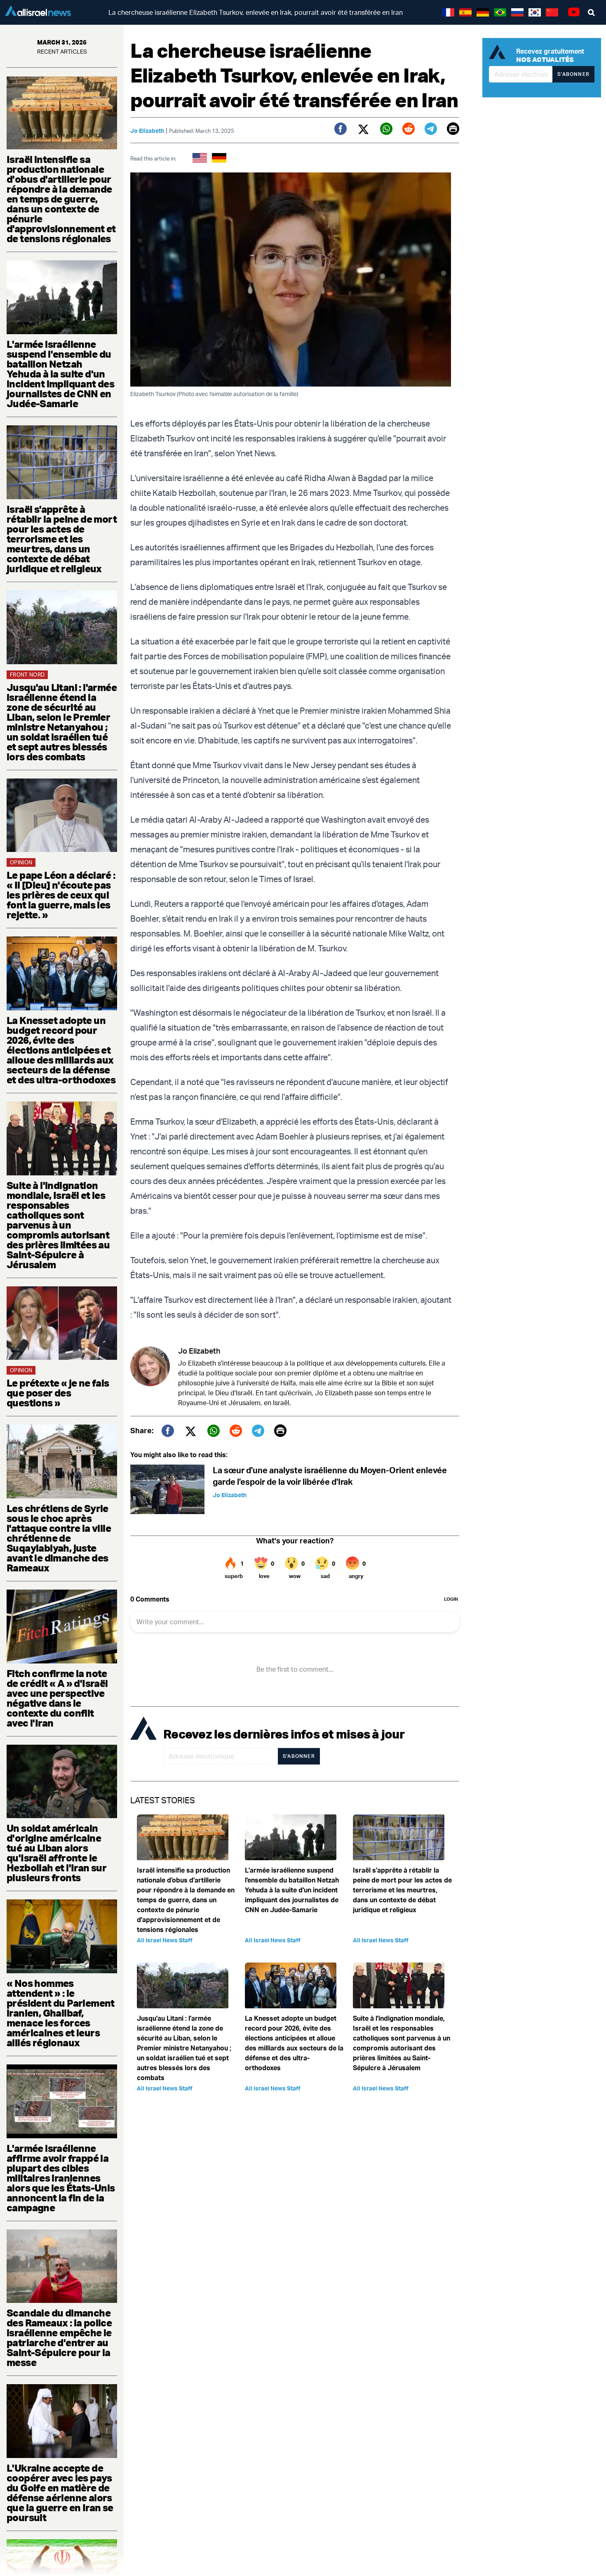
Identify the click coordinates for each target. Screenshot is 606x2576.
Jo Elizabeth (147, 131)
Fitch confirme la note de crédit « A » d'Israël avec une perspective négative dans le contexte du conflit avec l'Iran (57, 1698)
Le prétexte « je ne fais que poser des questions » (58, 1393)
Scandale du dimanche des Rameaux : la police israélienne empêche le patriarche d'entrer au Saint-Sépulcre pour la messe (59, 2338)
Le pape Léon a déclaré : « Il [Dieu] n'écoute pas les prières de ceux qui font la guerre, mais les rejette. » (61, 895)
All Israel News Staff (165, 1940)
